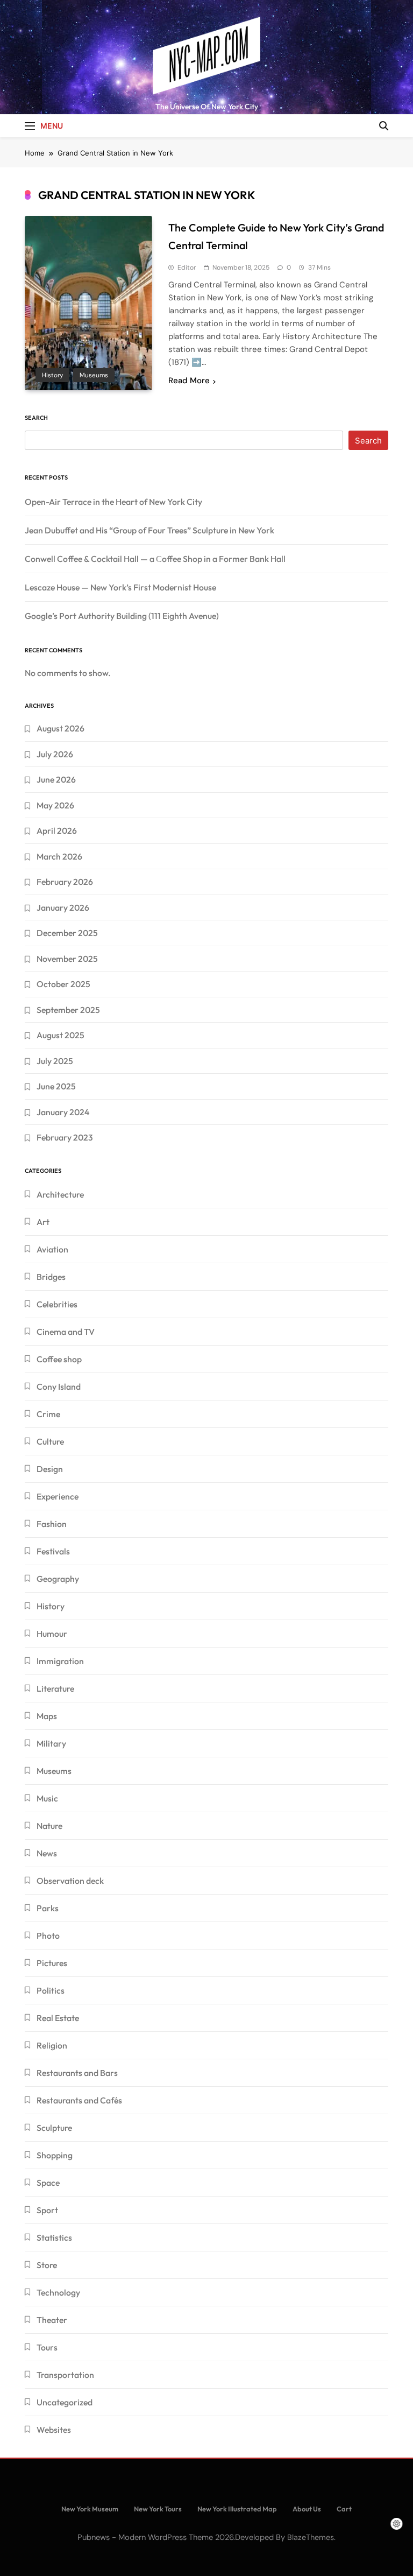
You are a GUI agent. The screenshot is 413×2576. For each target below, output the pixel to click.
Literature (55, 1688)
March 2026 (59, 856)
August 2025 (60, 1035)
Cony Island (59, 1386)
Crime (48, 1414)
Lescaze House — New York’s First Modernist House (120, 587)
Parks (48, 1908)
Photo (48, 1935)
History (52, 375)
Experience (58, 1496)
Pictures (52, 1963)
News (47, 1853)
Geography (58, 1579)
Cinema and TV (66, 1332)
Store (47, 2265)
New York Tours (158, 2509)
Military (51, 1743)
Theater (52, 2320)
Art (43, 1222)
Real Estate (58, 2018)
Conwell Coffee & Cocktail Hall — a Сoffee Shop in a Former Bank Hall (155, 559)
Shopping (55, 2155)
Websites (54, 2430)
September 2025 (68, 1010)
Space (48, 2183)
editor (187, 268)
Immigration (60, 1661)
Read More (189, 381)
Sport (47, 2210)
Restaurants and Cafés (79, 2100)
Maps (47, 1716)
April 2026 (57, 830)
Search (36, 418)
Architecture (60, 1194)
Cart (344, 2509)
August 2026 (60, 728)
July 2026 (55, 754)
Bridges (51, 1277)
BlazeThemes (311, 2537)
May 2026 (55, 805)
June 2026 (56, 779)
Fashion (52, 1524)
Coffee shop (59, 1359)
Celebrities (57, 1304)
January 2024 (63, 1112)
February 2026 (65, 882)
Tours (47, 2347)
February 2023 (65, 1137)
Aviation (52, 1249)
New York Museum (90, 2509)
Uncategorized (65, 2402)
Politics (51, 1990)
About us (307, 2509)
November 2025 (67, 959)
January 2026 (63, 907)
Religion (52, 2045)
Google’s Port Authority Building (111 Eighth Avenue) (122, 616)
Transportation (65, 2375)
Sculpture (54, 2128)
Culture (50, 1441)
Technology (58, 2292)
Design (50, 1469)
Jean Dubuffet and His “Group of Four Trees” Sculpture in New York (149, 530)
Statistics (54, 2237)
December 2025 (67, 933)
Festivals (53, 1551)
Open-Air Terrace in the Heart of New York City (113, 502)
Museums (94, 375)
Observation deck (70, 1881)
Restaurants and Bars (77, 2073)
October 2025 (63, 984)
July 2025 (55, 1061)
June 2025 (56, 1086)
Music (47, 1798)
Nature (49, 1826)
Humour (52, 1634)
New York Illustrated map (237, 2509)
